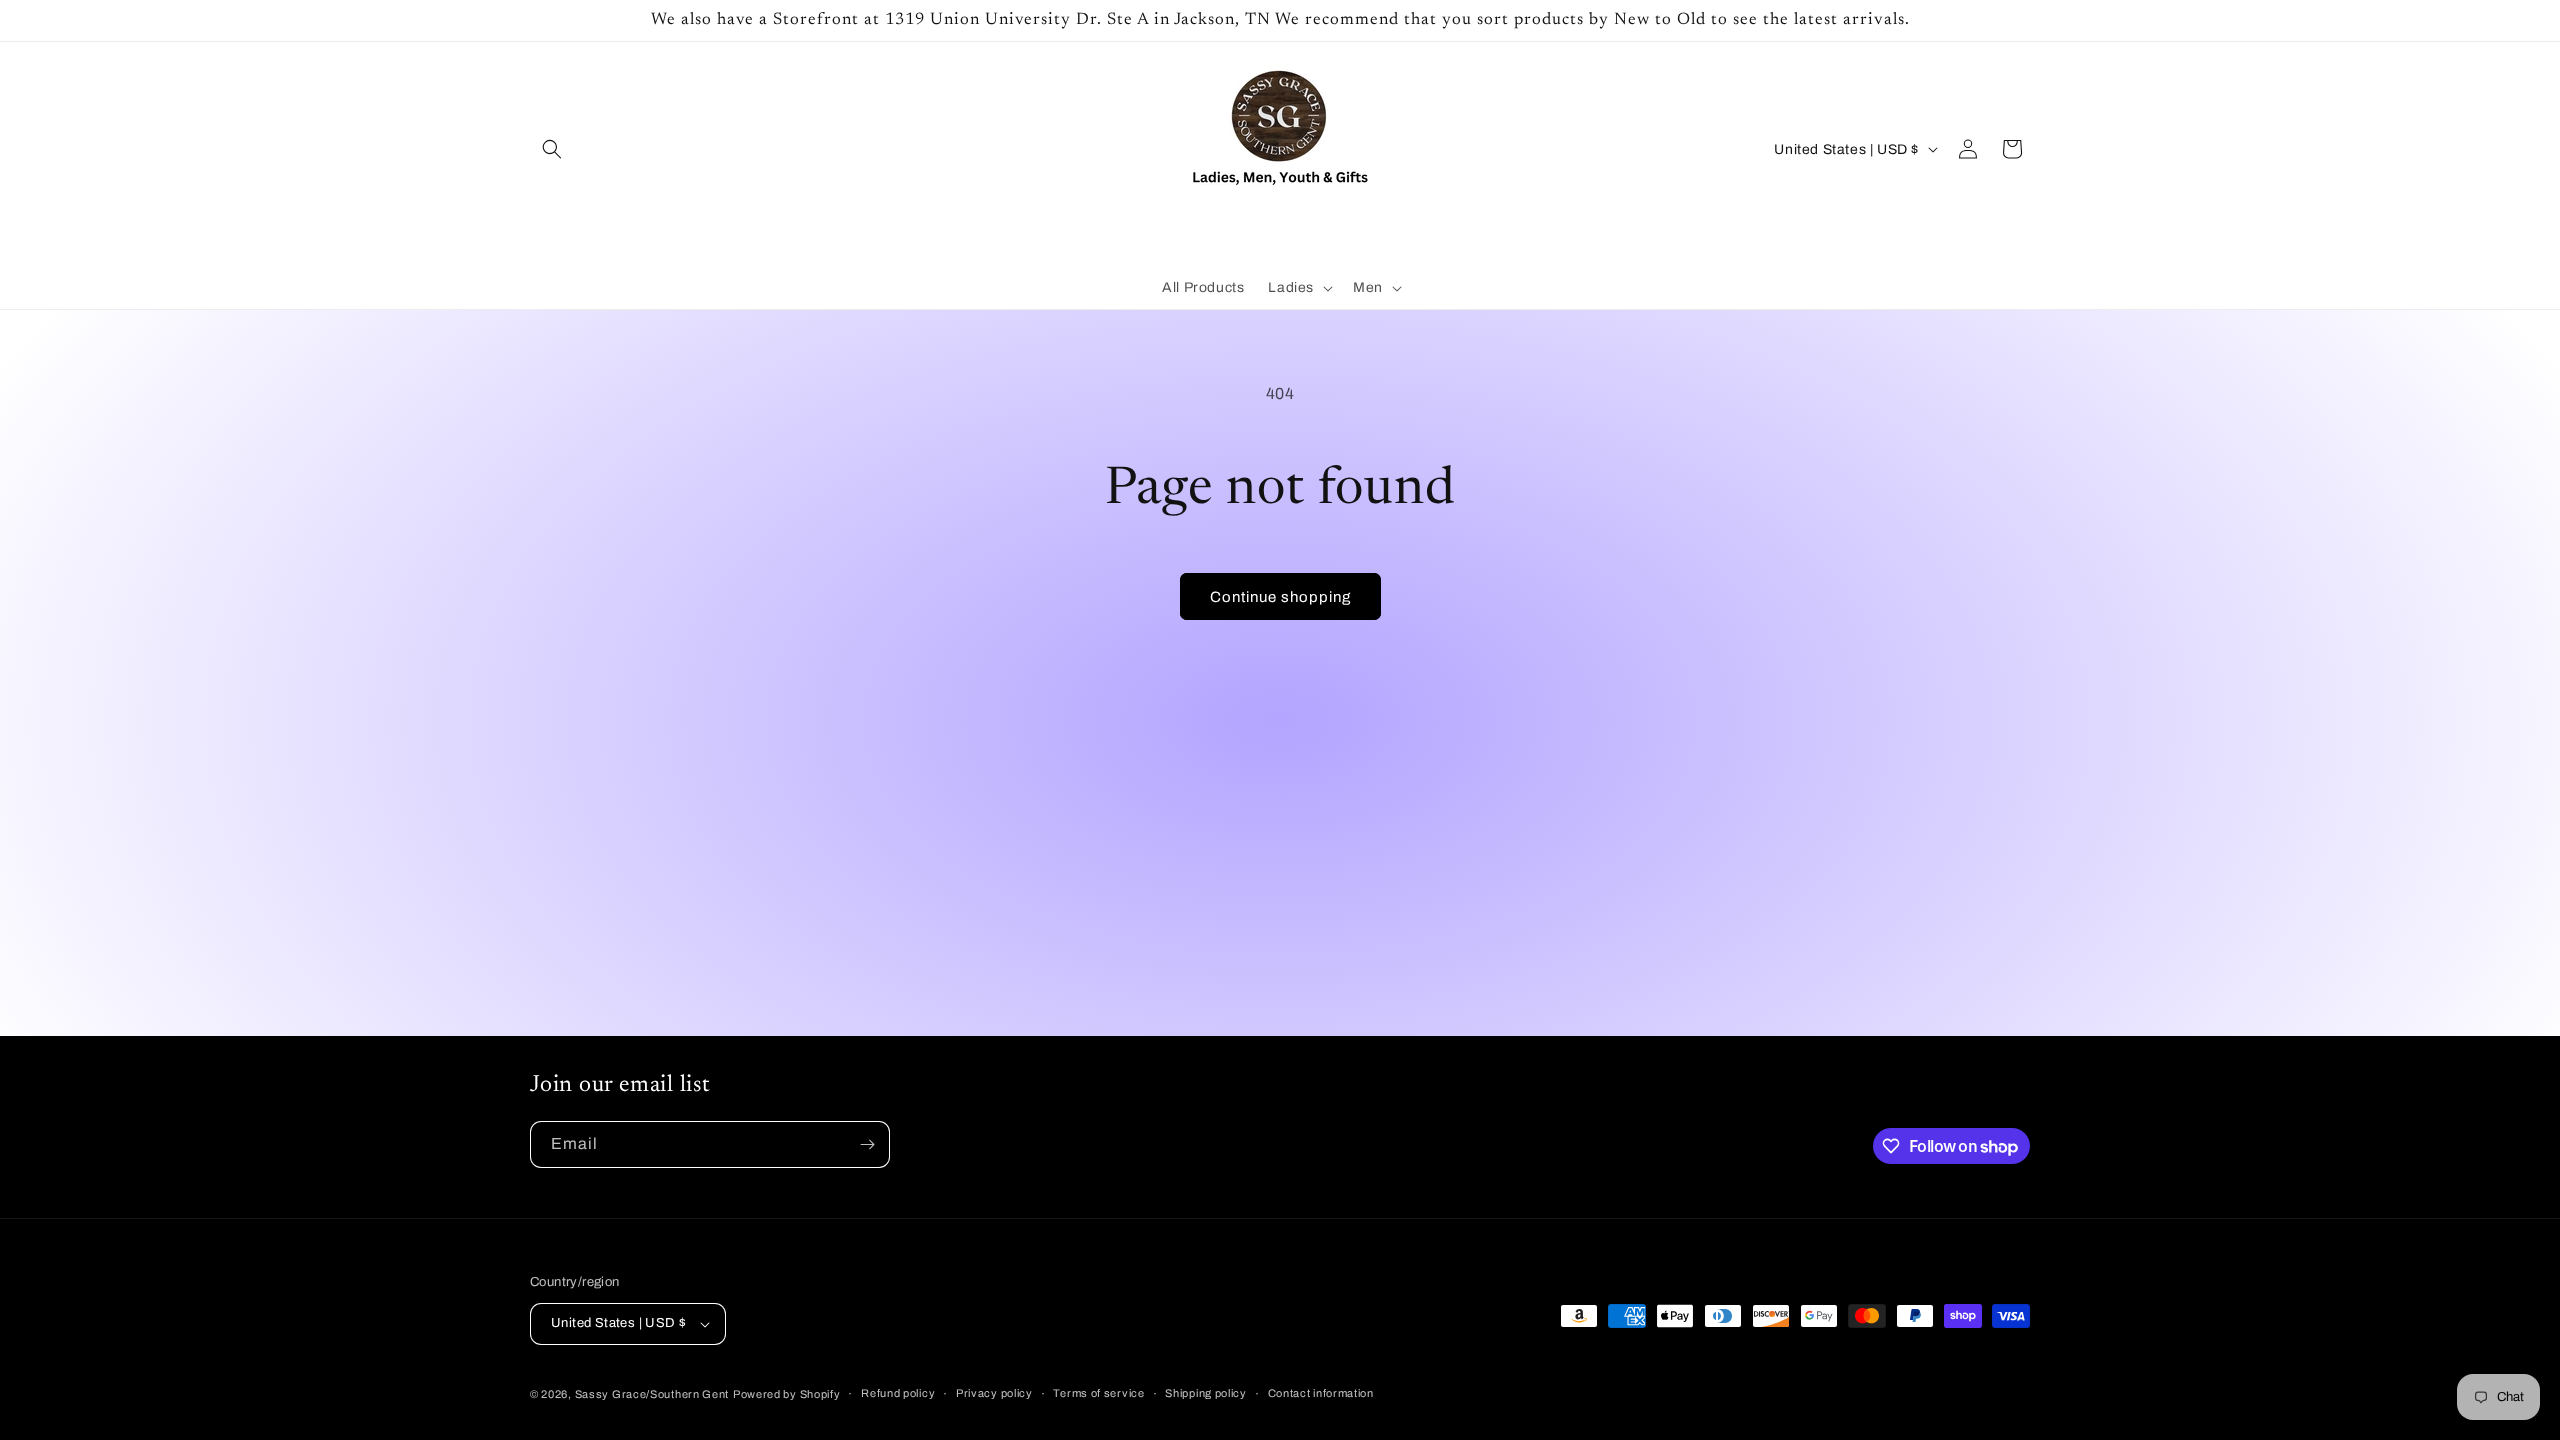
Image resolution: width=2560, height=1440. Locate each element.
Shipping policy (1206, 1393)
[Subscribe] (867, 1144)
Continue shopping (1280, 597)
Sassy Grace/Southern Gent (652, 1394)
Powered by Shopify (787, 1394)
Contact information (1321, 1393)
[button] (552, 149)
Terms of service (1098, 1393)
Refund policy (898, 1393)
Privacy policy (994, 1393)
